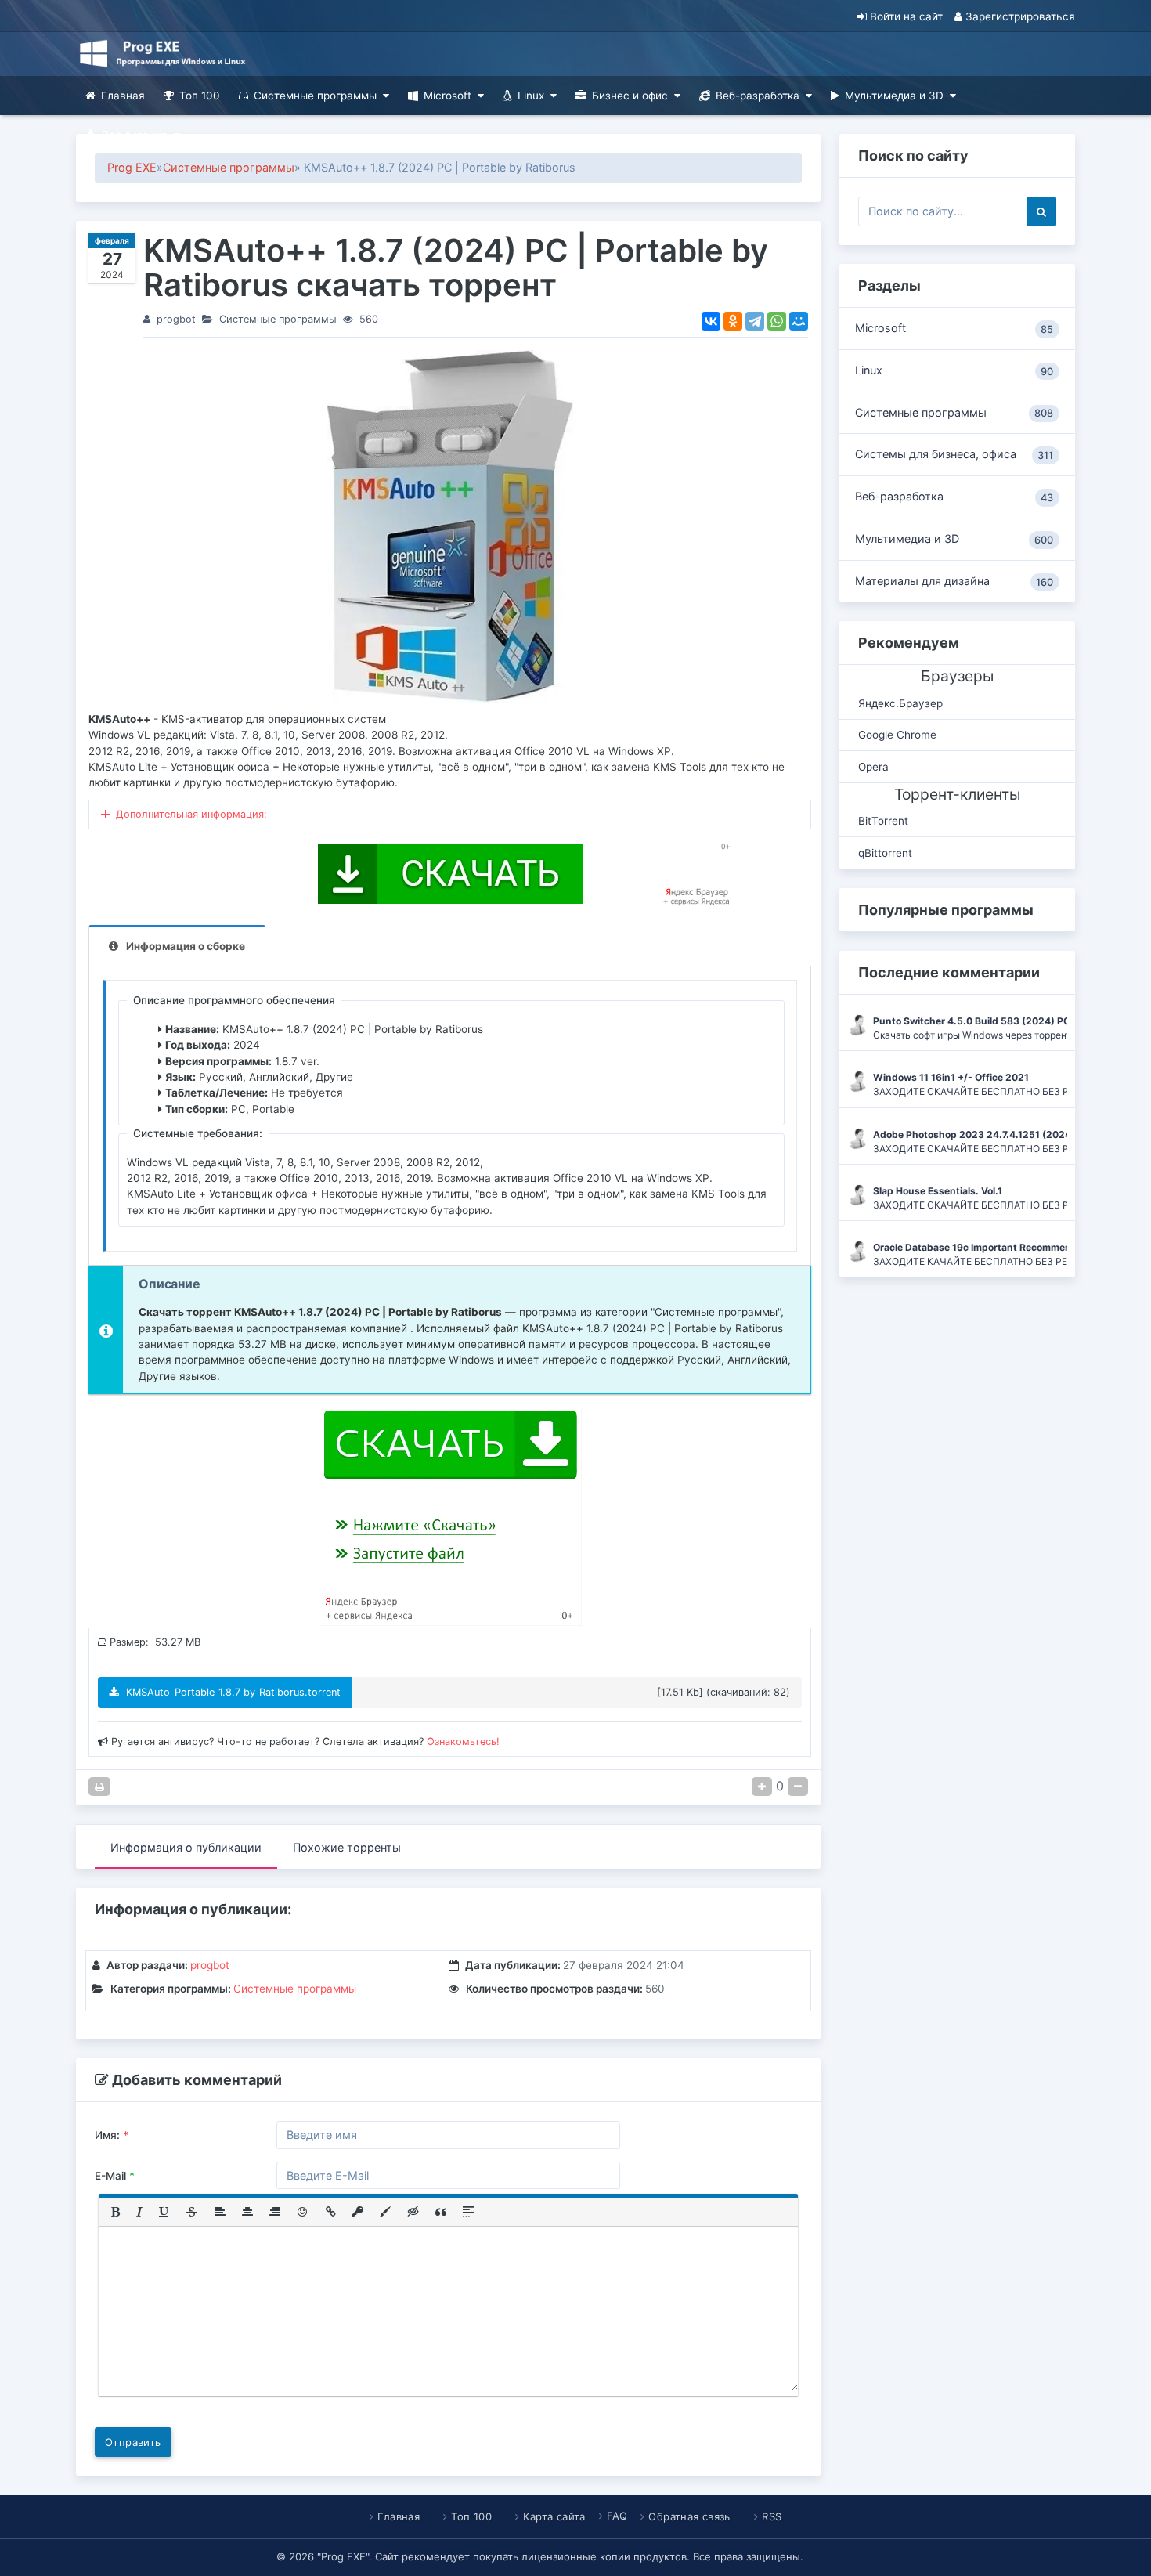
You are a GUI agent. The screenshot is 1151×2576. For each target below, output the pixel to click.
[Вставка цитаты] (441, 2212)
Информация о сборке (186, 946)
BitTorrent (883, 821)
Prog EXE (132, 167)
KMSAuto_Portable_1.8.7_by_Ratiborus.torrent (232, 1692)
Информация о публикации (186, 1847)
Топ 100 (200, 96)
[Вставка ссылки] (331, 2212)
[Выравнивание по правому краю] (275, 2212)
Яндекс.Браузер (900, 703)
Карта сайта (554, 2516)
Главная (123, 96)
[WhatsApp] (777, 321)
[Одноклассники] (733, 321)
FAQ (617, 2516)
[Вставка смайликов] (303, 2212)
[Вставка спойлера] (468, 2212)
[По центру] (247, 2212)
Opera (873, 767)
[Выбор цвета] (385, 2212)
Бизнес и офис (630, 96)
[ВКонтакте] (711, 321)
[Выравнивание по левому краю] (220, 2212)
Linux (531, 96)
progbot (176, 319)
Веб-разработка (758, 96)
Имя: (112, 2135)
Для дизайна (134, 135)
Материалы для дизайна (954, 581)
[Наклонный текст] (139, 2212)
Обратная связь (689, 2516)
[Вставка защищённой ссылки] (358, 2212)
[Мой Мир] (799, 321)
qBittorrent (885, 853)
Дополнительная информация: (191, 814)
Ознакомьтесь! (463, 1741)
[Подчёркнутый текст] (164, 2212)
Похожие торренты (347, 1847)
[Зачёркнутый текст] (192, 2212)
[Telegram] (755, 321)
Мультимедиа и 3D (894, 96)
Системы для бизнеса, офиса (954, 454)
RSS (772, 2516)
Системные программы (315, 96)
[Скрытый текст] (413, 2212)
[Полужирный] (115, 2212)
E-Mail (115, 2176)
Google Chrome (897, 735)
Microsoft (447, 96)
